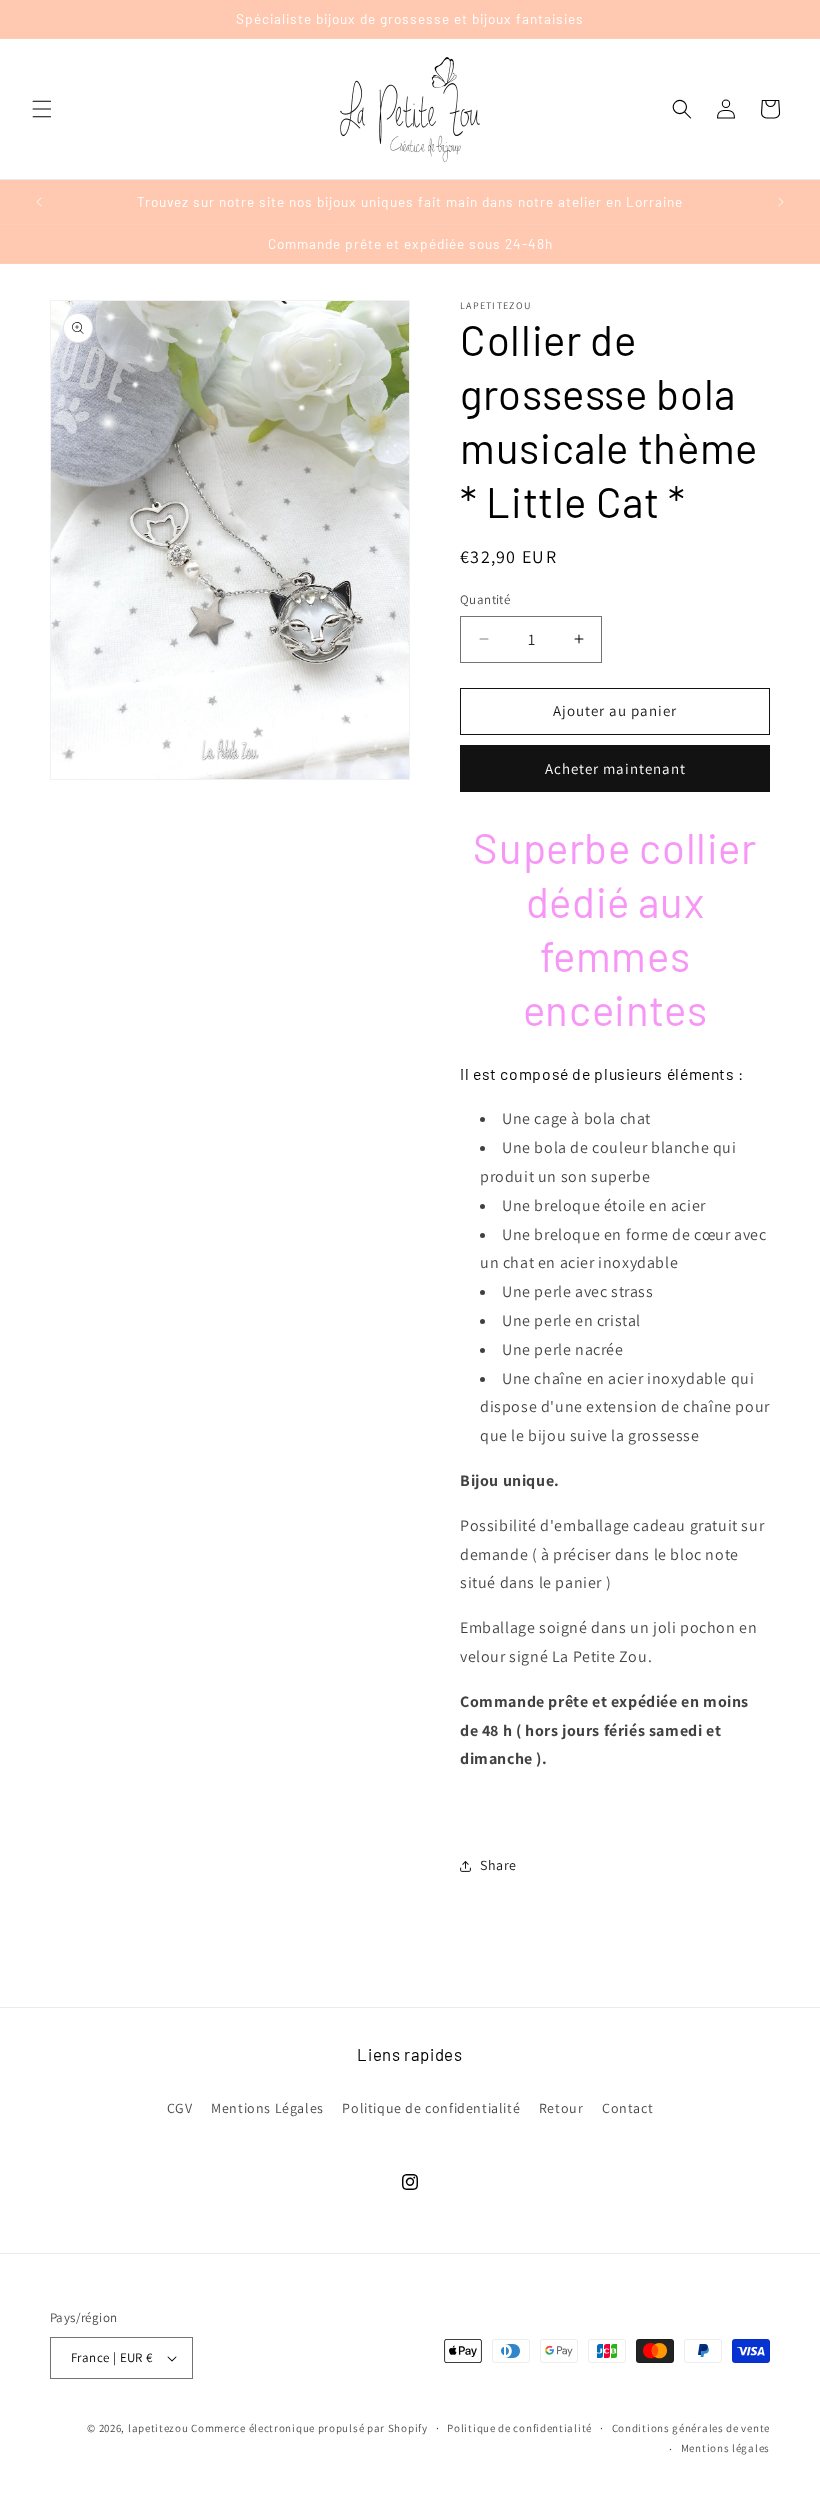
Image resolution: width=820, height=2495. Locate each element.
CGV (180, 2108)
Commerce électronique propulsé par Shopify (309, 2428)
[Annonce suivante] (781, 202)
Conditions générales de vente (691, 2428)
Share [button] (498, 1865)
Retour (561, 2108)
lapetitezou (158, 2428)
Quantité (485, 599)
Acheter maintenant (615, 768)
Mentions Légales (267, 2108)
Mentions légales (725, 2448)
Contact (627, 2108)
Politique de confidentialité (431, 2108)
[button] (42, 109)
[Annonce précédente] (39, 202)
